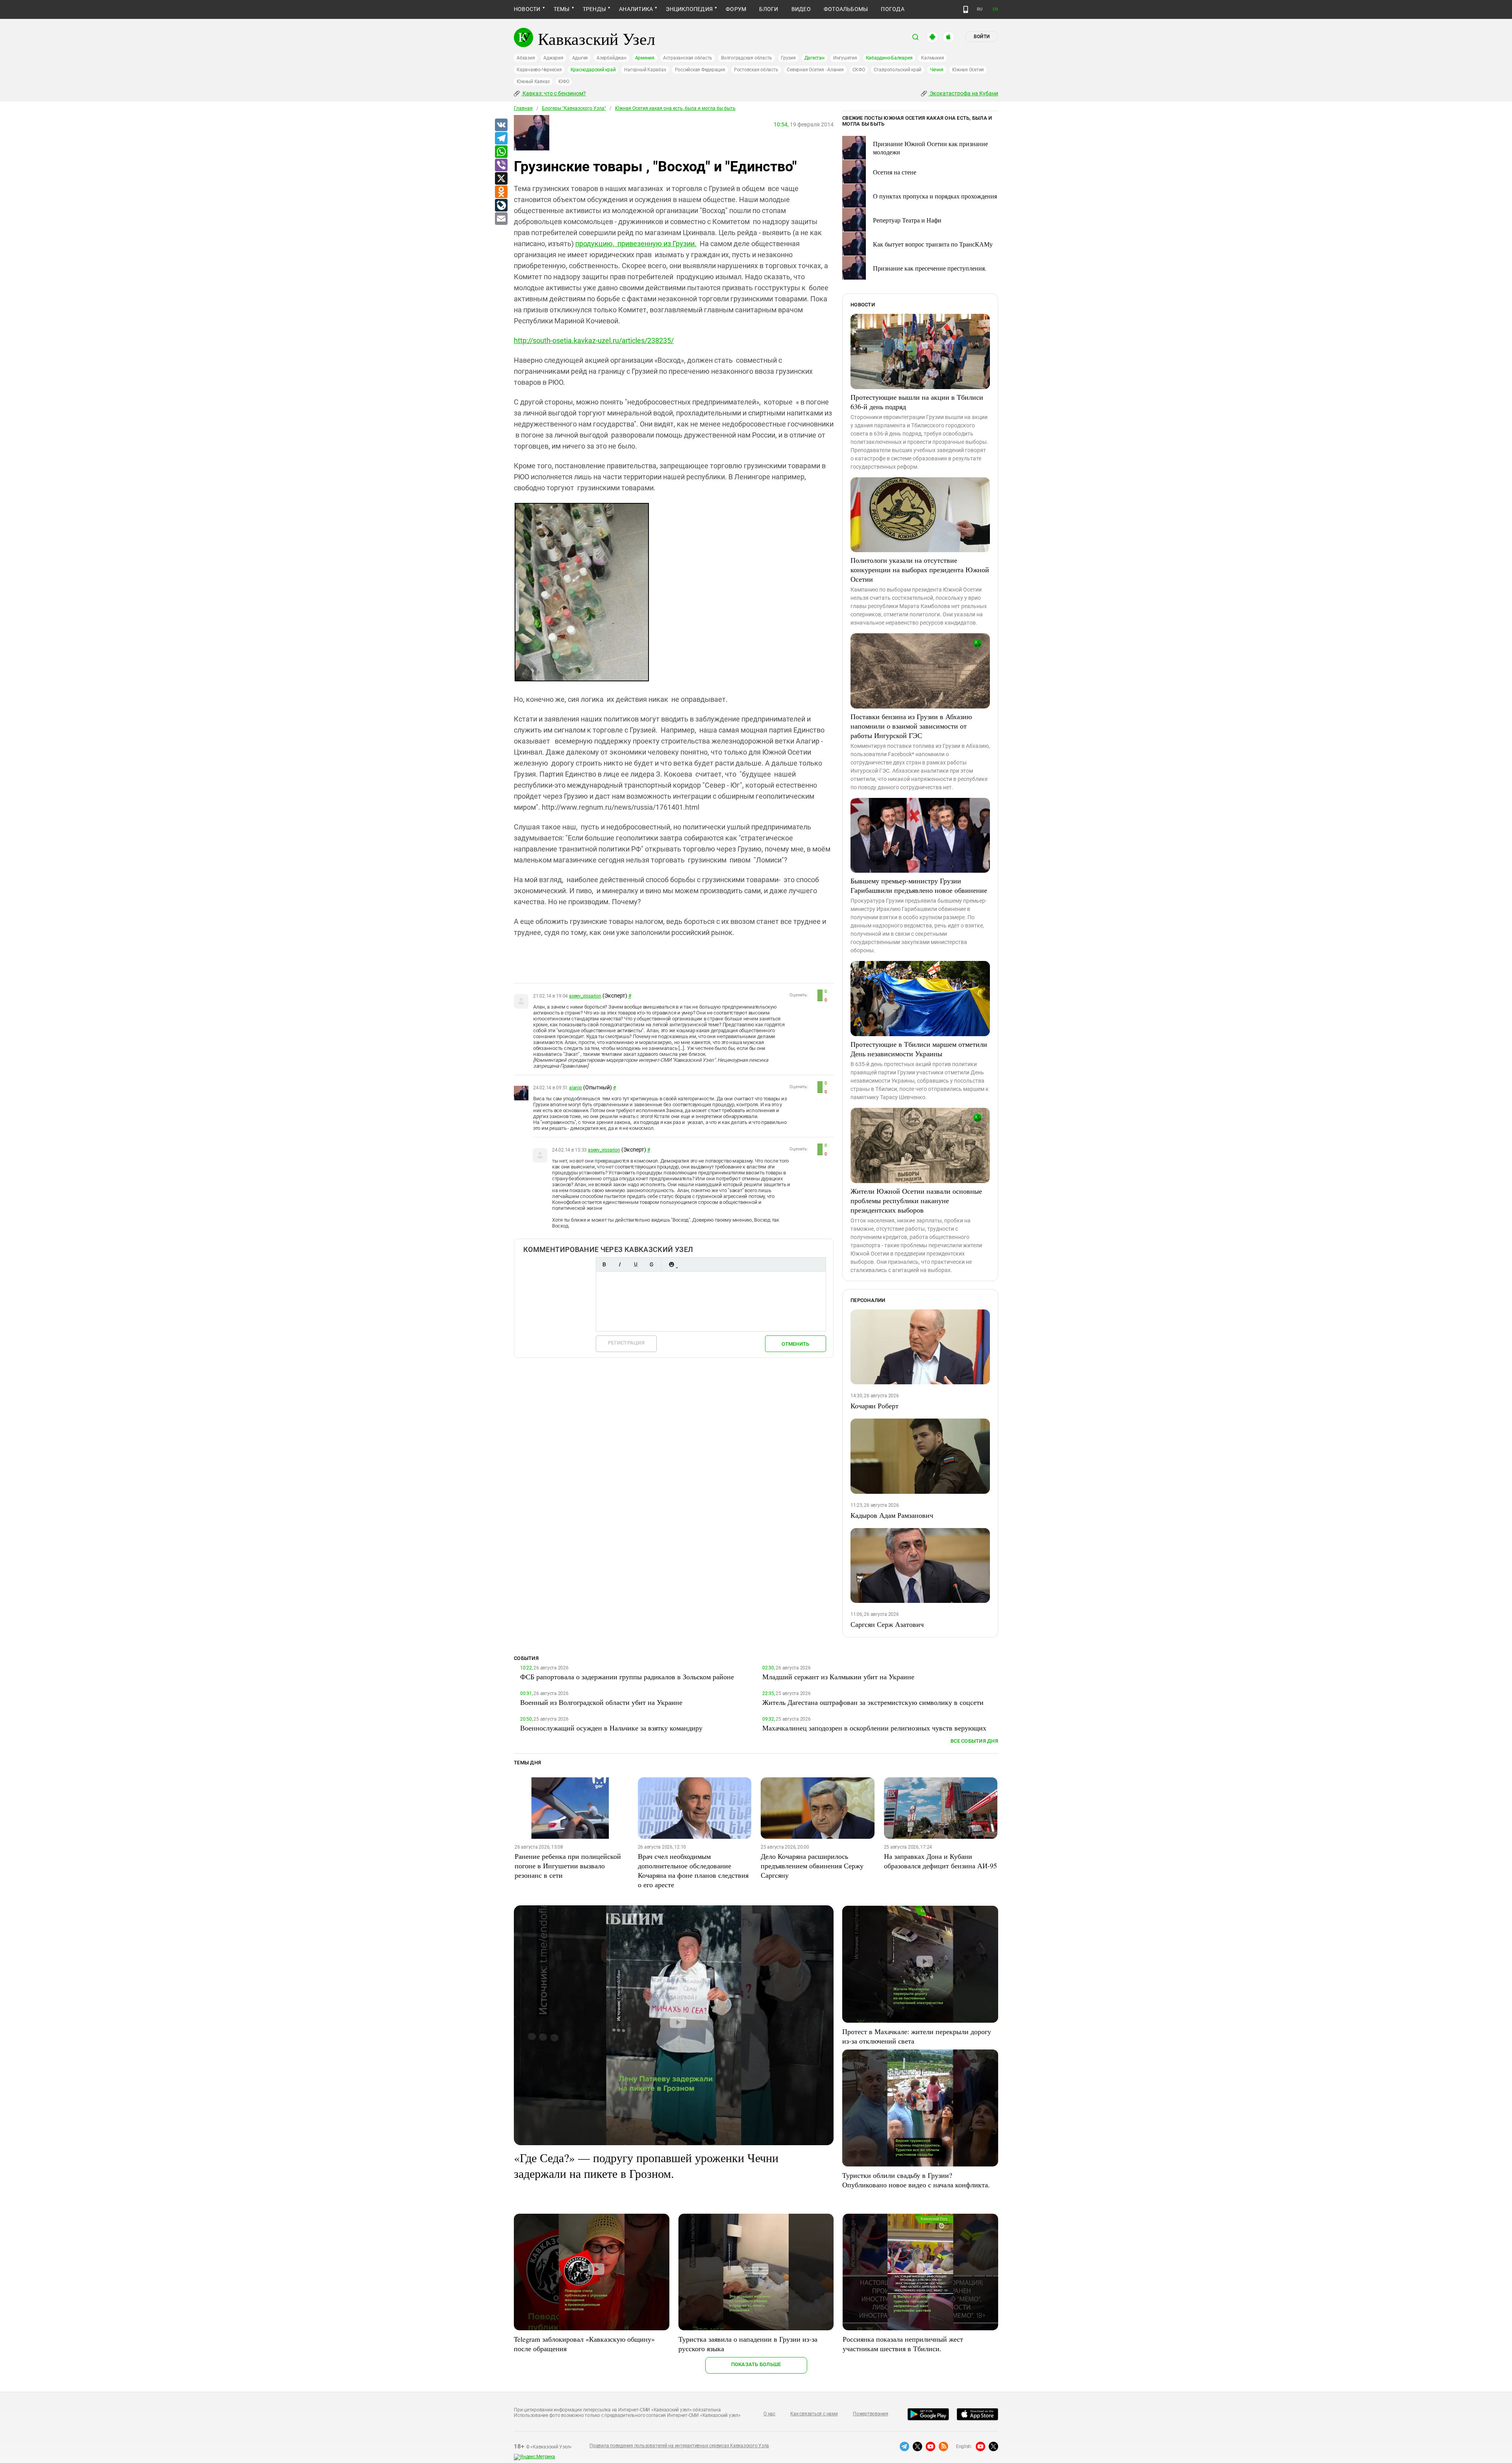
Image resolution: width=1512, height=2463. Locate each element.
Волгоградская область (747, 58)
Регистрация (626, 1343)
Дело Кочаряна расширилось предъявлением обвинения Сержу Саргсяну (812, 1866)
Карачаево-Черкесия (539, 70)
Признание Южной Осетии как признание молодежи (930, 148)
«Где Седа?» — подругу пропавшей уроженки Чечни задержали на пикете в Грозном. (646, 2165)
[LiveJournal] (501, 206)
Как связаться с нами (814, 2414)
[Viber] (501, 165)
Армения (645, 58)
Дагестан (814, 58)
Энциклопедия (689, 9)
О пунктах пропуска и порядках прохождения (935, 196)
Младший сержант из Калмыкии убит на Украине (838, 1677)
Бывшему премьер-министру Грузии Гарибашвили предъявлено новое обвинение (919, 885)
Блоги (769, 9)
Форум (736, 9)
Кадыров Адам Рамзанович (892, 1515)
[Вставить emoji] (671, 1264)
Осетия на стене (895, 172)
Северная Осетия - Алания (815, 70)
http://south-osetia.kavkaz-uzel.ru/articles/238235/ (594, 340)
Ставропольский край (898, 70)
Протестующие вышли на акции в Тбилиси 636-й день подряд (917, 402)
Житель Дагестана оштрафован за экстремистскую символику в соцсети (873, 1702)
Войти (982, 37)
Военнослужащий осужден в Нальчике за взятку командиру (611, 1728)
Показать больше (756, 2364)
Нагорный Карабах (645, 70)
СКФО (859, 70)
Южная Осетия (968, 70)
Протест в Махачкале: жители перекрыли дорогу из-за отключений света (917, 2036)
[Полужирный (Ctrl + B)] (604, 1264)
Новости (527, 9)
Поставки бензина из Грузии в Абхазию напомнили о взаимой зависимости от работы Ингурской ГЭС (911, 726)
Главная (523, 108)
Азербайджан (611, 58)
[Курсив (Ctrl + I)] (620, 1264)
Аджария (553, 58)
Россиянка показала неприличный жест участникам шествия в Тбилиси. (903, 2344)
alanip (575, 1088)
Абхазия (526, 58)
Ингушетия (845, 58)
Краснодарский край (593, 70)
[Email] (501, 219)
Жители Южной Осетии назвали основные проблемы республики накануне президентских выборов (916, 1200)
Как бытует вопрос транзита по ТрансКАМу (933, 244)
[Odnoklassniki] (501, 192)
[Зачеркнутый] (651, 1264)
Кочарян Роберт (875, 1406)
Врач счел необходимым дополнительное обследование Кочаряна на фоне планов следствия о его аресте (693, 1870)
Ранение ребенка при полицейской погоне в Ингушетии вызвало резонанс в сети (568, 1866)
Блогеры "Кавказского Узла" (574, 108)
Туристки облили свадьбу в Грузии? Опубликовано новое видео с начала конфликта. (916, 2180)
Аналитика (636, 9)
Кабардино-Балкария (889, 58)
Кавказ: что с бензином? (554, 93)
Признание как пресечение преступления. (930, 268)
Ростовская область (756, 70)
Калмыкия (932, 58)
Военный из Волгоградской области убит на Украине (601, 1702)
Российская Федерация (700, 70)
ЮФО (564, 82)
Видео (801, 9)
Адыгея (580, 58)
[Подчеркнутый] (636, 1264)
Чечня (937, 70)
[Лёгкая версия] (966, 9)
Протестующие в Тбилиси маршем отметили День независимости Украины (919, 1049)
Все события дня (974, 1741)
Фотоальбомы (846, 9)
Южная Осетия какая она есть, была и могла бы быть (675, 108)
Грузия (788, 58)
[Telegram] (501, 139)
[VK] (501, 125)
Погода (892, 9)
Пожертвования (871, 2414)
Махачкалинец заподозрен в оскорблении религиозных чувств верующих (874, 1728)
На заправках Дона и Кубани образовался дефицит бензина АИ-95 (940, 1861)
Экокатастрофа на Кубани (963, 93)
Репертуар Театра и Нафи (907, 220)
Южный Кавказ (533, 82)
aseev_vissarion (585, 996)
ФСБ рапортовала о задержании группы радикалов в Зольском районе (627, 1677)
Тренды (594, 9)
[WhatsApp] (501, 152)
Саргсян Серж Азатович (887, 1624)
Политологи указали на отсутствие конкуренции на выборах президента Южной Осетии (920, 569)
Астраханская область (688, 58)
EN (995, 9)
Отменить (795, 1344)
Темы (562, 9)
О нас (769, 2414)
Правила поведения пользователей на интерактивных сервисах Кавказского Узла (679, 2446)
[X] (501, 179)
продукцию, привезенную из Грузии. (636, 244)
